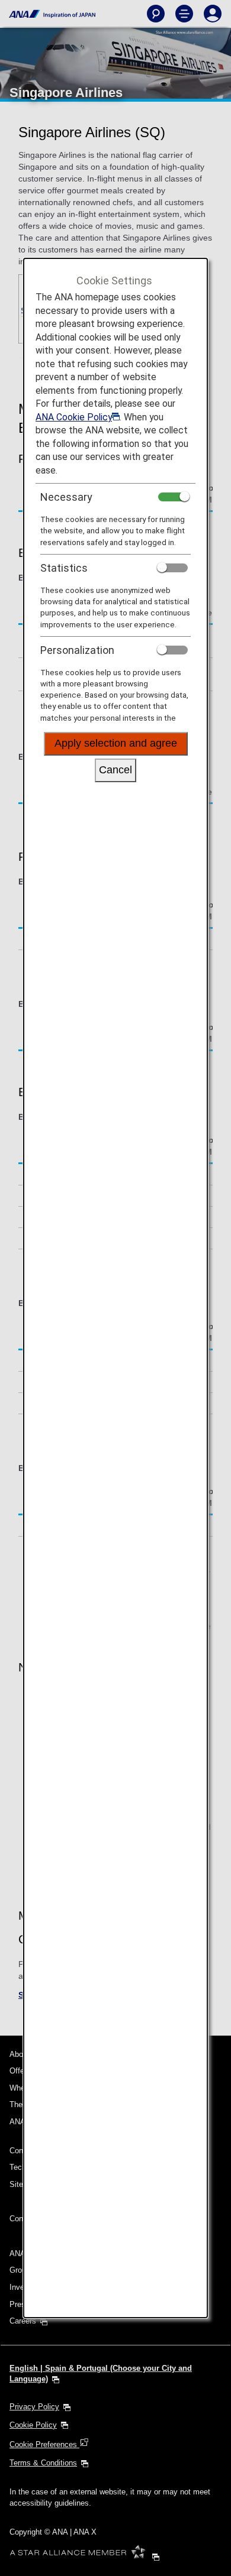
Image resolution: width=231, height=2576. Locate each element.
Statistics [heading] (64, 568)
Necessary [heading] (66, 497)
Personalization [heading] (77, 650)
